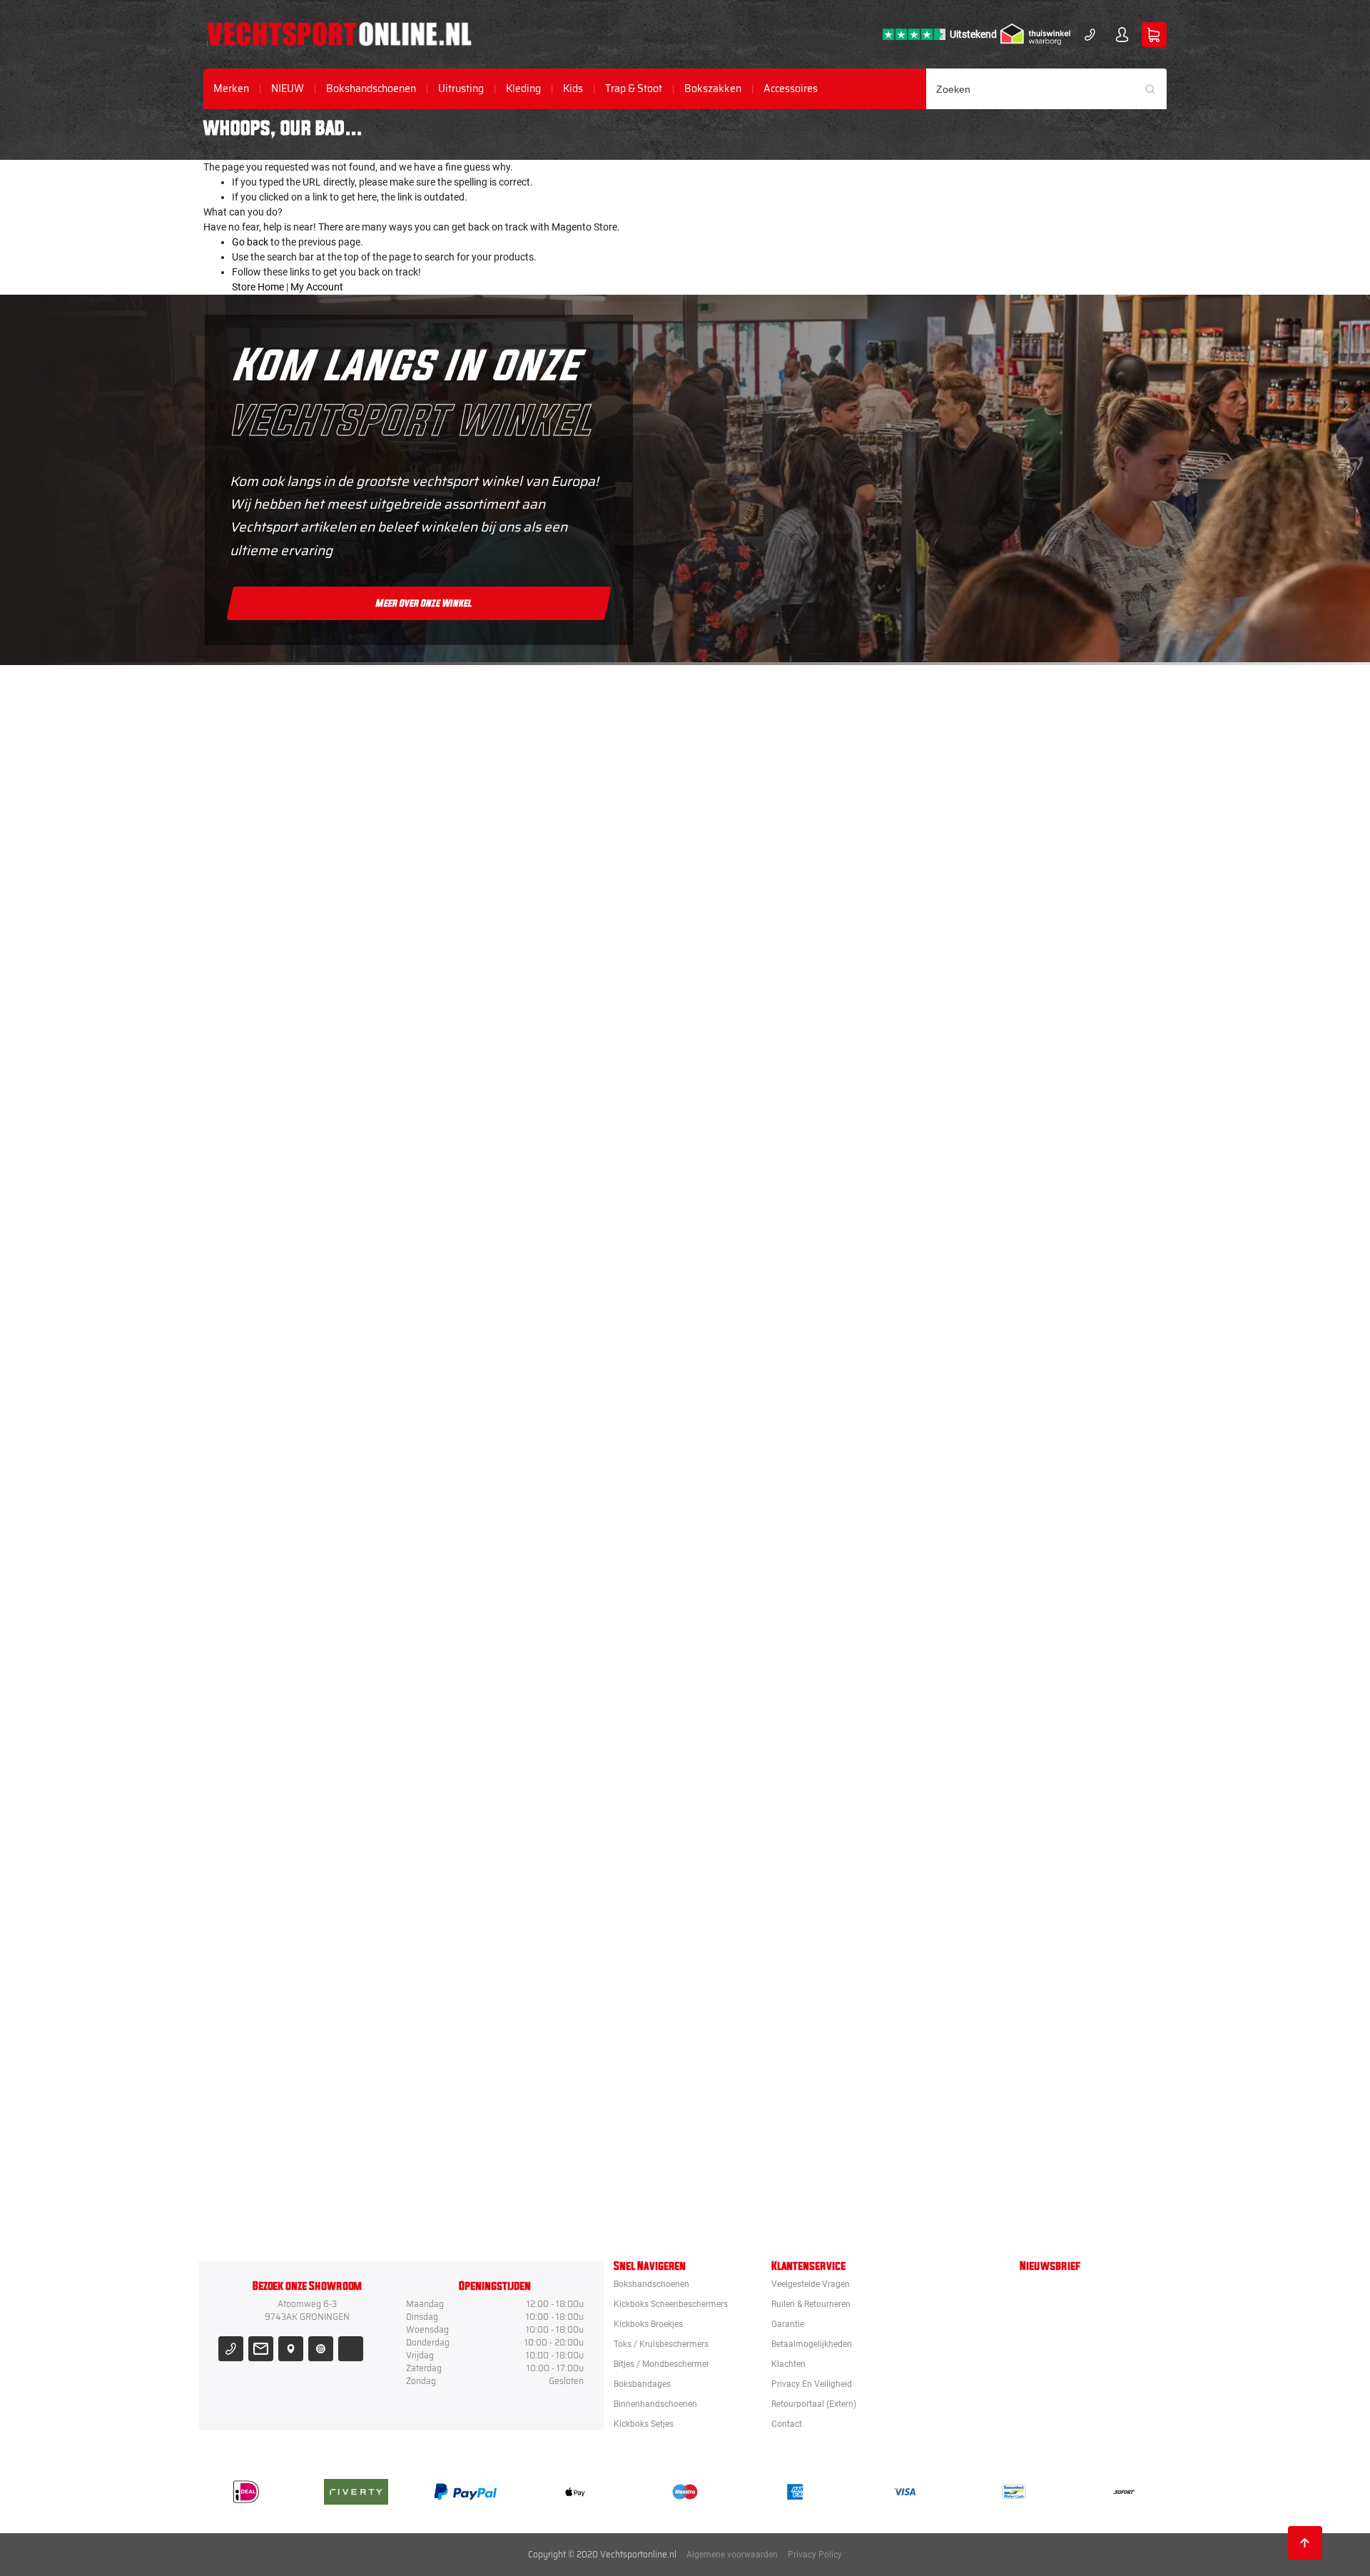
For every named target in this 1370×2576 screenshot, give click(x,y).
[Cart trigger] (1154, 35)
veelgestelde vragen (811, 2284)
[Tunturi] (766, 1916)
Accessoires (791, 89)
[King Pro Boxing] (766, 1267)
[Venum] (766, 1007)
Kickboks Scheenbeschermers (671, 2304)
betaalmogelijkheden (812, 2344)
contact (787, 2424)
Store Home (258, 287)
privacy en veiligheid (812, 2384)
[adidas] (766, 1526)
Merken (231, 89)
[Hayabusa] (766, 1137)
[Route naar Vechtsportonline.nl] (291, 2349)
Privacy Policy (815, 2555)
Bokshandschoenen (371, 89)
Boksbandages (642, 2384)
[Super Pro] (766, 1656)
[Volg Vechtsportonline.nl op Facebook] (351, 2349)
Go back (250, 242)
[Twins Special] (766, 1396)
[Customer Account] (1122, 35)
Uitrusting (461, 89)
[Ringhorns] (766, 2176)
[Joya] (766, 747)
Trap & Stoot (634, 89)
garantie (788, 2324)
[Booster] (766, 877)
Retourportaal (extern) (814, 2404)
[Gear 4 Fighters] (766, 1786)
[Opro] (766, 2046)
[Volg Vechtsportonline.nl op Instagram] (321, 2349)
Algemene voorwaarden (732, 2555)
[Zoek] (1155, 89)
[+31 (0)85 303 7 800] (1090, 35)
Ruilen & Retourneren (811, 2304)
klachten (788, 2364)
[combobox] (1047, 89)
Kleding (523, 89)
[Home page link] (339, 34)
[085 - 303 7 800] (231, 2349)
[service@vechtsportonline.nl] (261, 2349)
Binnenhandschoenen (655, 2404)
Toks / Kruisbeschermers (661, 2344)
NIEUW (288, 89)
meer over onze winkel (424, 603)
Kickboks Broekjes (648, 2324)
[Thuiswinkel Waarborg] (1035, 34)
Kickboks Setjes (644, 2424)
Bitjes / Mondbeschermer (661, 2364)
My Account (317, 287)
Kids (573, 89)
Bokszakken (713, 89)
